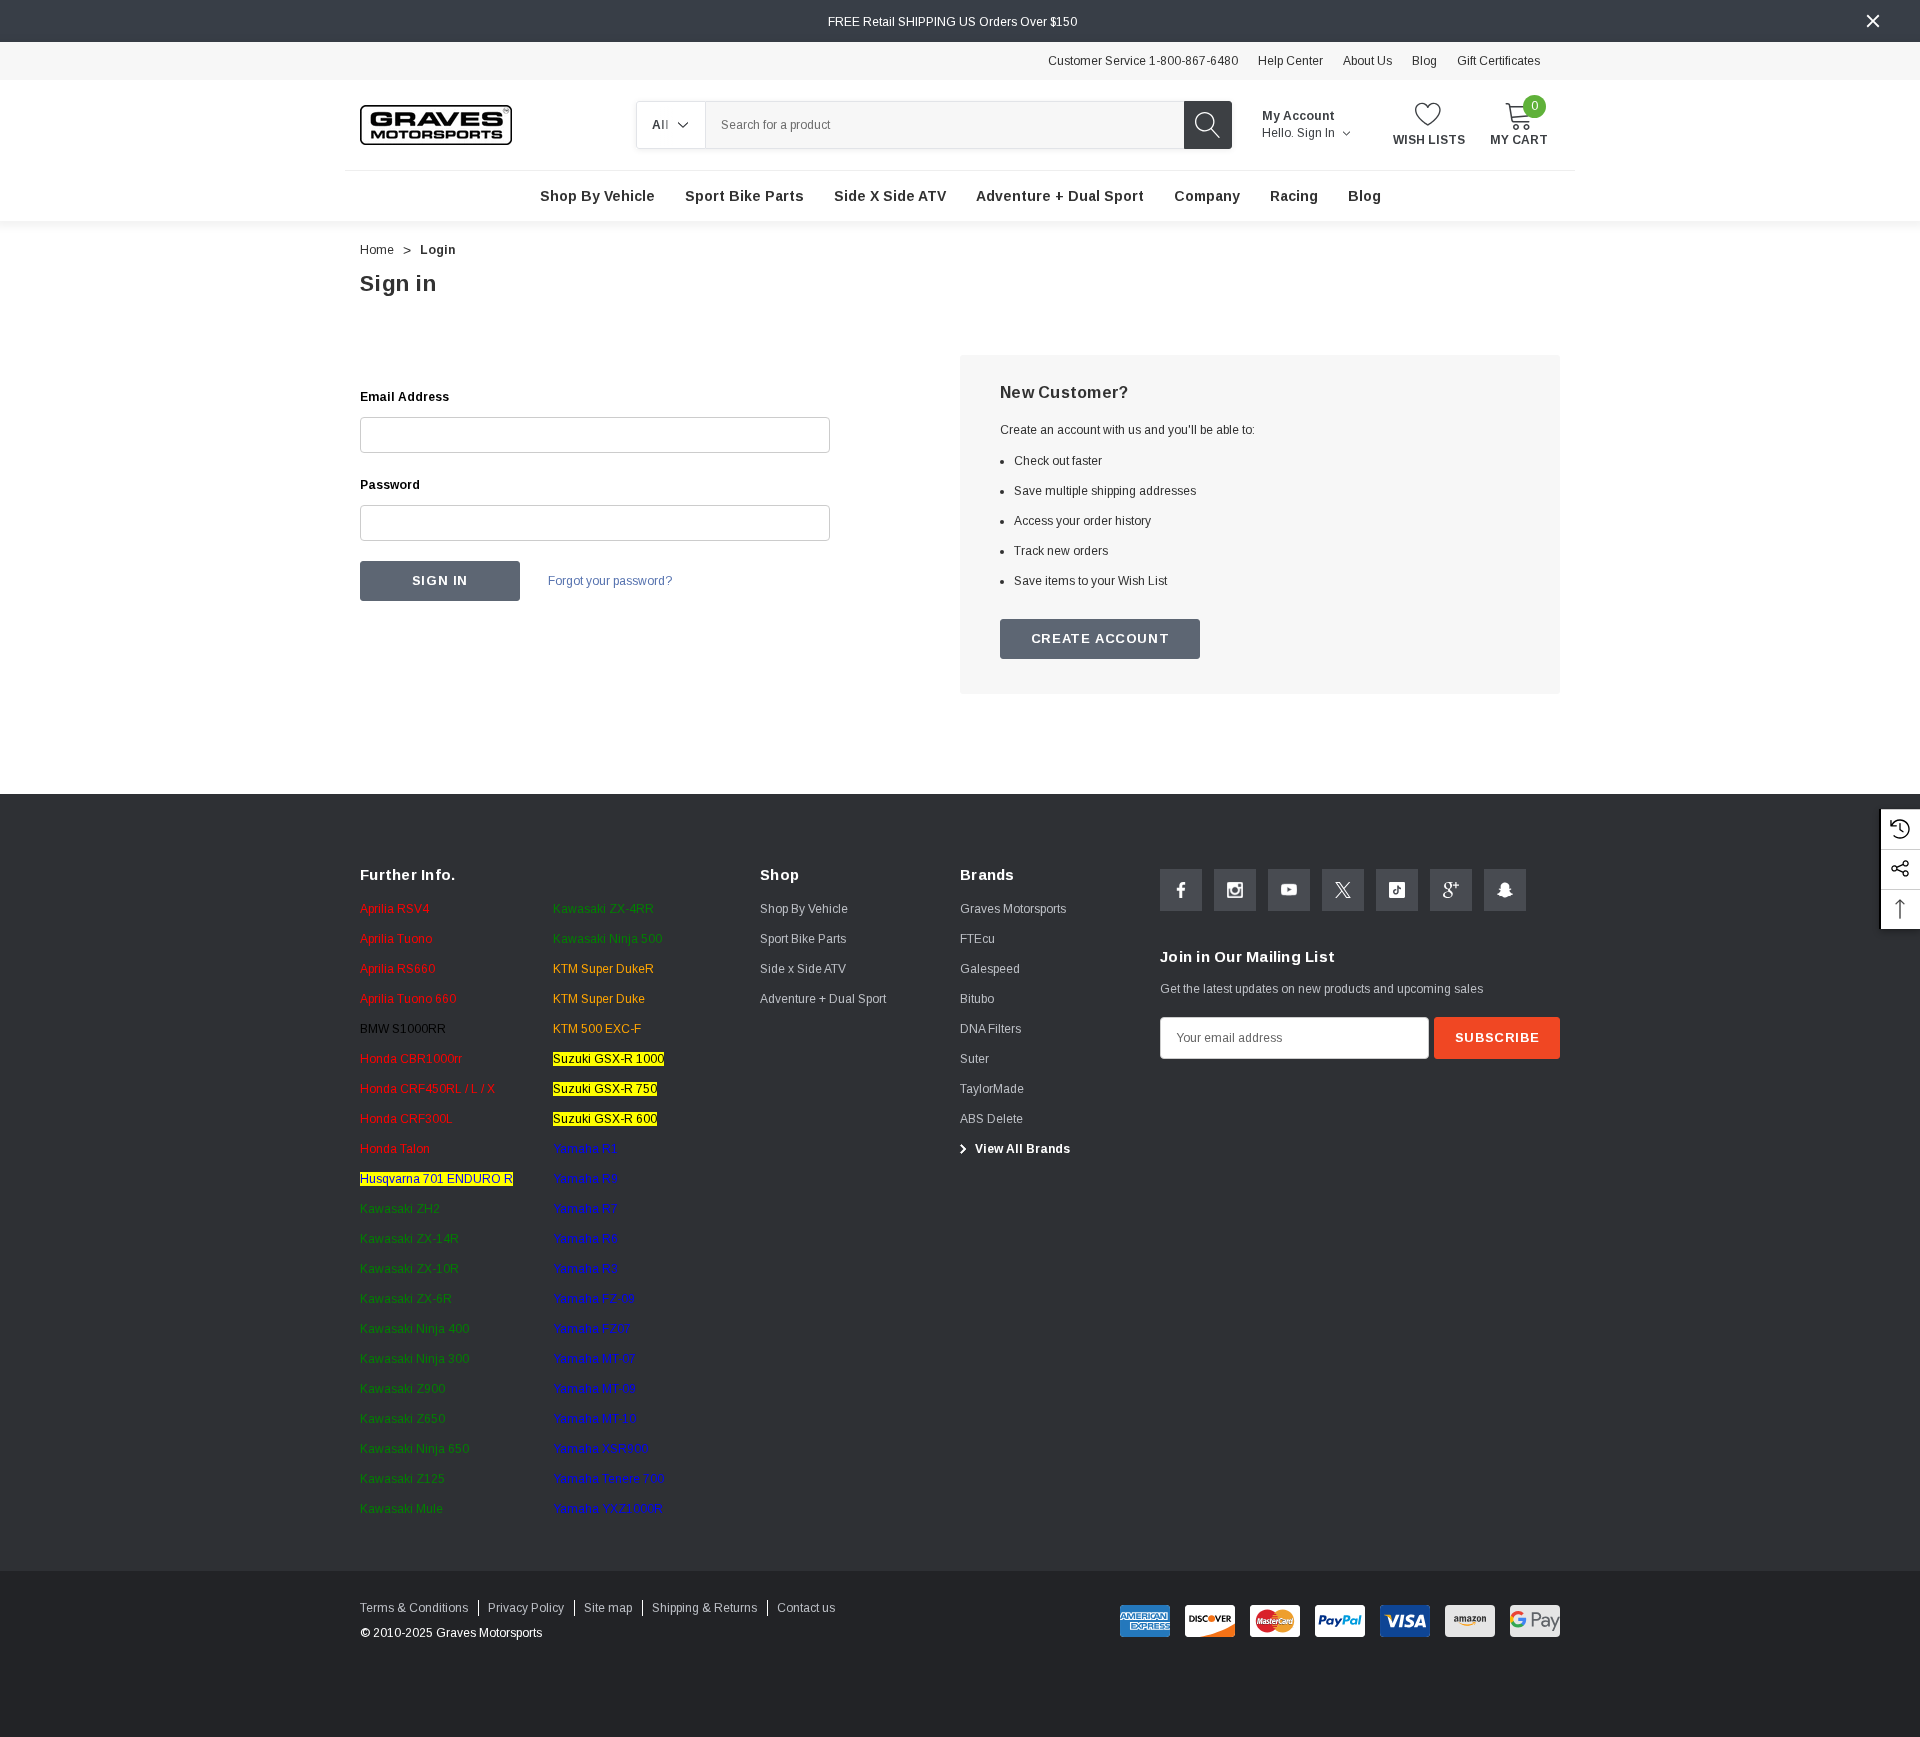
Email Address (404, 397)
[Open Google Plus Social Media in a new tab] (1451, 890)
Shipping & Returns (704, 1608)
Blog (1424, 61)
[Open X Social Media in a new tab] (1343, 890)
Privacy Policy (526, 1608)
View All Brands (1021, 1149)
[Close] (1873, 21)
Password (390, 485)
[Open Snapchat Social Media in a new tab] (1505, 890)
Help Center (1290, 61)
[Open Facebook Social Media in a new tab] (1181, 890)
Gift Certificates (1498, 61)
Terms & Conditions (414, 1608)
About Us (1367, 61)
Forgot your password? (610, 581)
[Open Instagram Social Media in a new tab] (1235, 890)
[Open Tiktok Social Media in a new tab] (1397, 890)
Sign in (1317, 133)
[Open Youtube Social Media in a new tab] (1289, 890)
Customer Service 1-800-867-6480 (1143, 61)
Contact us (806, 1608)
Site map (608, 1608)
